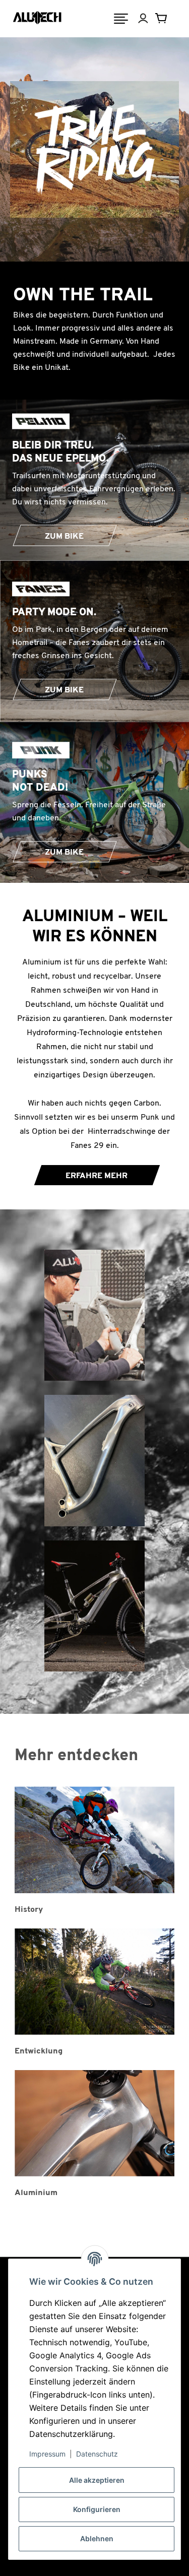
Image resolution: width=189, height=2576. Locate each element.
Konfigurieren (97, 2509)
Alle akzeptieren (97, 2480)
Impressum (47, 2454)
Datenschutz (97, 2454)
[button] (150, 19)
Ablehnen (97, 2538)
